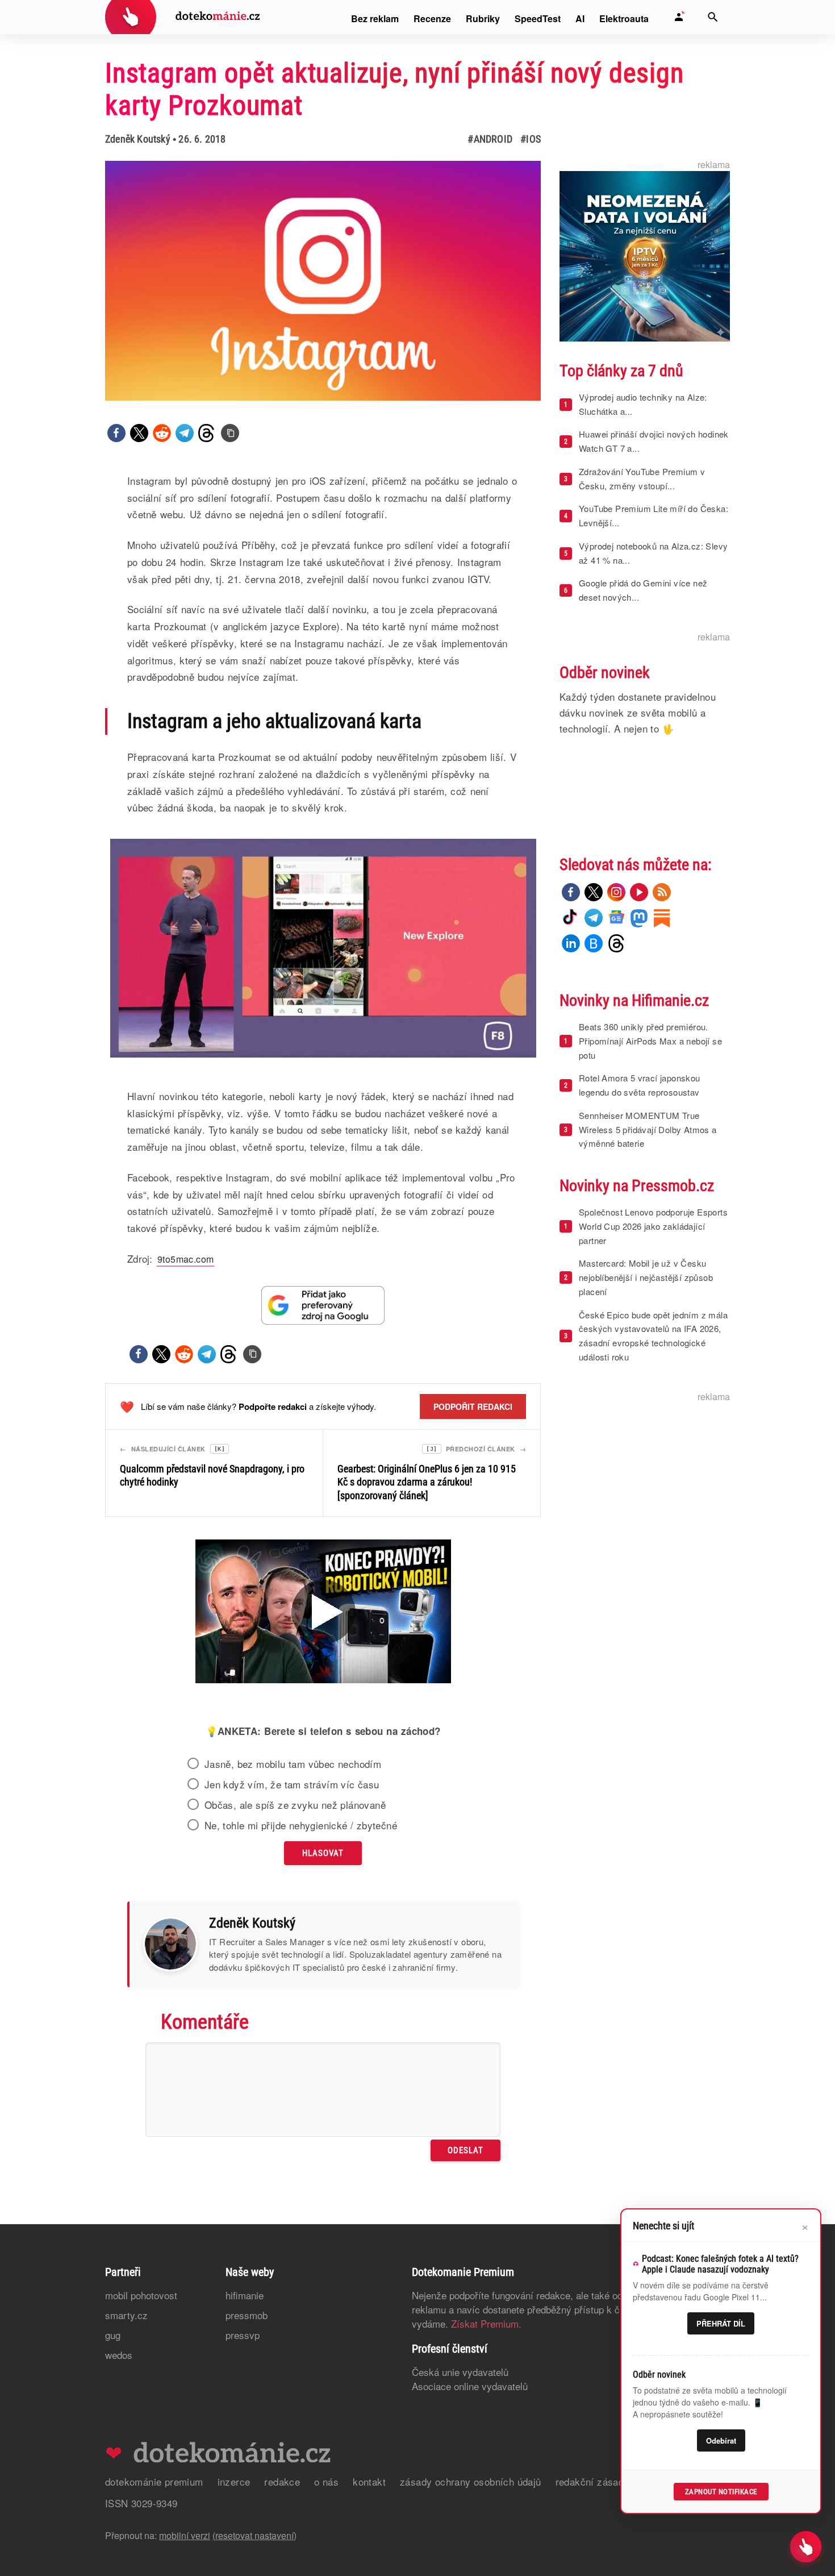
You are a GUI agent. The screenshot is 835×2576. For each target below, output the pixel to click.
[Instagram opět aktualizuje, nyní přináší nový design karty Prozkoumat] (230, 433)
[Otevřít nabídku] (806, 2547)
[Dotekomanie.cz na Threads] (616, 943)
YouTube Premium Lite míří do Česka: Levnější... (654, 515)
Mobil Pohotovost (141, 2295)
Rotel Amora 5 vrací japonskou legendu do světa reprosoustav (640, 1085)
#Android (490, 139)
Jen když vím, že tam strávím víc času (292, 1784)
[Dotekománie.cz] (183, 18)
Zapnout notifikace (721, 2492)
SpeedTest (538, 18)
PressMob (247, 2315)
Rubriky (483, 18)
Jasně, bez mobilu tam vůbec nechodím (293, 1764)
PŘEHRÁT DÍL (721, 2323)
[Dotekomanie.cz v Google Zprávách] (616, 918)
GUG (113, 2335)
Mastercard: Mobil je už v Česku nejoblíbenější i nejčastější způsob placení (646, 1277)
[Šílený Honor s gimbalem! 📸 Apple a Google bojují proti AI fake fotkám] (323, 1613)
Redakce (282, 2481)
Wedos (119, 2355)
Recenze (432, 18)
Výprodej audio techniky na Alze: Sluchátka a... (643, 404)
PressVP (243, 2335)
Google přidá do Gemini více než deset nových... (643, 590)
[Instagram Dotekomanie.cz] (616, 892)
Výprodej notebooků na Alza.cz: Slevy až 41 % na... (653, 553)
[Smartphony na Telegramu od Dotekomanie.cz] (594, 918)
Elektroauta (624, 18)
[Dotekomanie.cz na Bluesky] (594, 943)
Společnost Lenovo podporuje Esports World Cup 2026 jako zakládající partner (653, 1226)
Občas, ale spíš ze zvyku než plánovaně (295, 1805)
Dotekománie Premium (154, 2481)
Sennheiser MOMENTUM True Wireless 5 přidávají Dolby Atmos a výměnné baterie (648, 1129)
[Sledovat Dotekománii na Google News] (323, 1305)
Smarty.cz (126, 2315)
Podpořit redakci (473, 1406)
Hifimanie (245, 2295)
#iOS (531, 139)
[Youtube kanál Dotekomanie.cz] (639, 892)
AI (580, 18)
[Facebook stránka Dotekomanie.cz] (571, 892)
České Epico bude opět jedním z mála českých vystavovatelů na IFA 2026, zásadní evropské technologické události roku (653, 1336)
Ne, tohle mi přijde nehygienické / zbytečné (301, 1825)
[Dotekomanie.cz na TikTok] (571, 918)
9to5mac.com (185, 1259)
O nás (326, 2481)
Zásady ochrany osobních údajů (471, 2481)
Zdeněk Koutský (138, 139)
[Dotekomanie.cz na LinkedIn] (571, 943)
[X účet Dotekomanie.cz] (594, 892)
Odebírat (721, 2440)
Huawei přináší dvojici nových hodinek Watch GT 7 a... (654, 441)
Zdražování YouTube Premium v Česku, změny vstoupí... (642, 478)
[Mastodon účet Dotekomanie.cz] (639, 918)
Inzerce (234, 2481)
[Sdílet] (116, 433)
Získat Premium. (486, 2323)
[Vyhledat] (713, 17)
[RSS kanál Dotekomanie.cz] (662, 892)
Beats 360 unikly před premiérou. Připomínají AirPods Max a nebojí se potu (650, 1041)
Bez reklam (375, 18)
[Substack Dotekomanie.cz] (662, 918)
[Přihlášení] (679, 17)
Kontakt (369, 2481)
